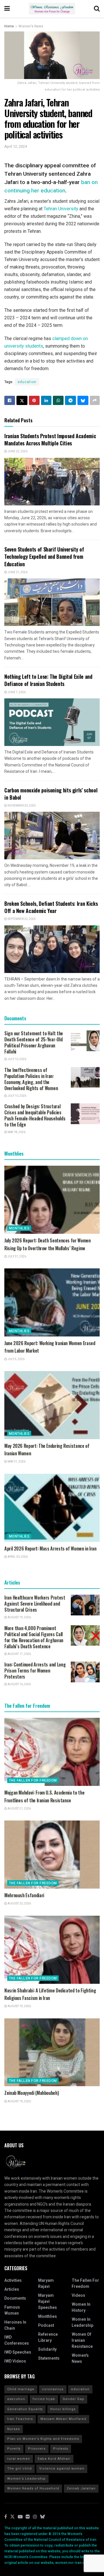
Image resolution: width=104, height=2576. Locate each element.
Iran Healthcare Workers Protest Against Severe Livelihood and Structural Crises (35, 1604)
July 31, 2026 (17, 1257)
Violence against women (62, 2469)
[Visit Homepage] (52, 9)
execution (16, 2399)
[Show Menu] (7, 9)
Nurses (14, 2429)
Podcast (46, 2325)
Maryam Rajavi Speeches (48, 2302)
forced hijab (44, 2399)
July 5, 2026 (16, 1359)
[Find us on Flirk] (28, 2517)
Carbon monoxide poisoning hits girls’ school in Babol (51, 794)
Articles (12, 2289)
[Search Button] (97, 9)
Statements (49, 2358)
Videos (78, 2295)
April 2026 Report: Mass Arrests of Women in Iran (50, 1548)
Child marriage (21, 2389)
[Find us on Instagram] (35, 2517)
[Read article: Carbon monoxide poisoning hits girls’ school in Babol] (52, 836)
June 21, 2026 (17, 572)
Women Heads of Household (33, 2488)
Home (9, 26)
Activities (13, 2280)
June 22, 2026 (17, 451)
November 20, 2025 (21, 806)
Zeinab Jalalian (81, 2488)
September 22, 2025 (21, 919)
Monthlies (19, 1228)
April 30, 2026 (17, 1557)
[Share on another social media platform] (95, 400)
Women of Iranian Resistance (82, 2340)
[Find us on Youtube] (20, 2517)
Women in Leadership (82, 2322)
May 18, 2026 (16, 1132)
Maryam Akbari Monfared (63, 2419)
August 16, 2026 (19, 1684)
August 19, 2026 (19, 1617)
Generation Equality (25, 2409)
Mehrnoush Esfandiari (24, 1895)
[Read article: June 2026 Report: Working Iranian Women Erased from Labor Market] (52, 1302)
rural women (19, 2459)
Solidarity (47, 2349)
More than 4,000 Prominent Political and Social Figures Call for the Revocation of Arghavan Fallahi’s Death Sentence (34, 1637)
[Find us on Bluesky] (42, 2517)
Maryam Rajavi (46, 2283)
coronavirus (53, 2389)
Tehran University (61, 209)
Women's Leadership (26, 2479)
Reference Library (48, 2337)
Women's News (31, 26)
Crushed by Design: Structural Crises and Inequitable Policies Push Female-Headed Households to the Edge (35, 1115)
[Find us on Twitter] (12, 2517)
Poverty (14, 2449)
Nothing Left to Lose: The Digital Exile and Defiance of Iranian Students (48, 680)
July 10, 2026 (17, 1059)
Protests (61, 2449)
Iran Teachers (20, 2419)
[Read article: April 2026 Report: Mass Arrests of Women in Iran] (52, 1508)
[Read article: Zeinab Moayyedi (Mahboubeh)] (52, 2052)
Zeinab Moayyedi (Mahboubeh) (31, 2093)
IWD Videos (15, 2361)
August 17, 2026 (19, 1654)
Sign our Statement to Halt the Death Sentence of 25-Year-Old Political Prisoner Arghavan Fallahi (34, 1042)
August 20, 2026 (19, 1904)
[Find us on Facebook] (6, 2517)
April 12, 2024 (16, 146)
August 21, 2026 (19, 1809)
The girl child (19, 2469)
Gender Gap (74, 2399)
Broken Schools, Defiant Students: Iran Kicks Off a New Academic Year (51, 907)
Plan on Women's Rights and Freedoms (43, 2439)
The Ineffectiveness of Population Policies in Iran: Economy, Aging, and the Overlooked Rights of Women (31, 1079)
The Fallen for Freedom (33, 1780)
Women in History (81, 2307)
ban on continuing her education (51, 186)
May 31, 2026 (16, 1462)
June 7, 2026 (16, 692)
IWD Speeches (18, 2352)
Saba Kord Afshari (54, 2459)
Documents (15, 2298)
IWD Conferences (17, 2340)
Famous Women (12, 2310)
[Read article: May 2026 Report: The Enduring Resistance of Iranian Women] (52, 1405)
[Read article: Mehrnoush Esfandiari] (52, 1855)
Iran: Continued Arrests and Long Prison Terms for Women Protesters (35, 1671)
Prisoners (37, 2449)
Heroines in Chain (15, 2325)
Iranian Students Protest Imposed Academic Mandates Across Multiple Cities (50, 439)
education (27, 382)
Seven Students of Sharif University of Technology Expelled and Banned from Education (44, 556)
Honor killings (63, 2409)
